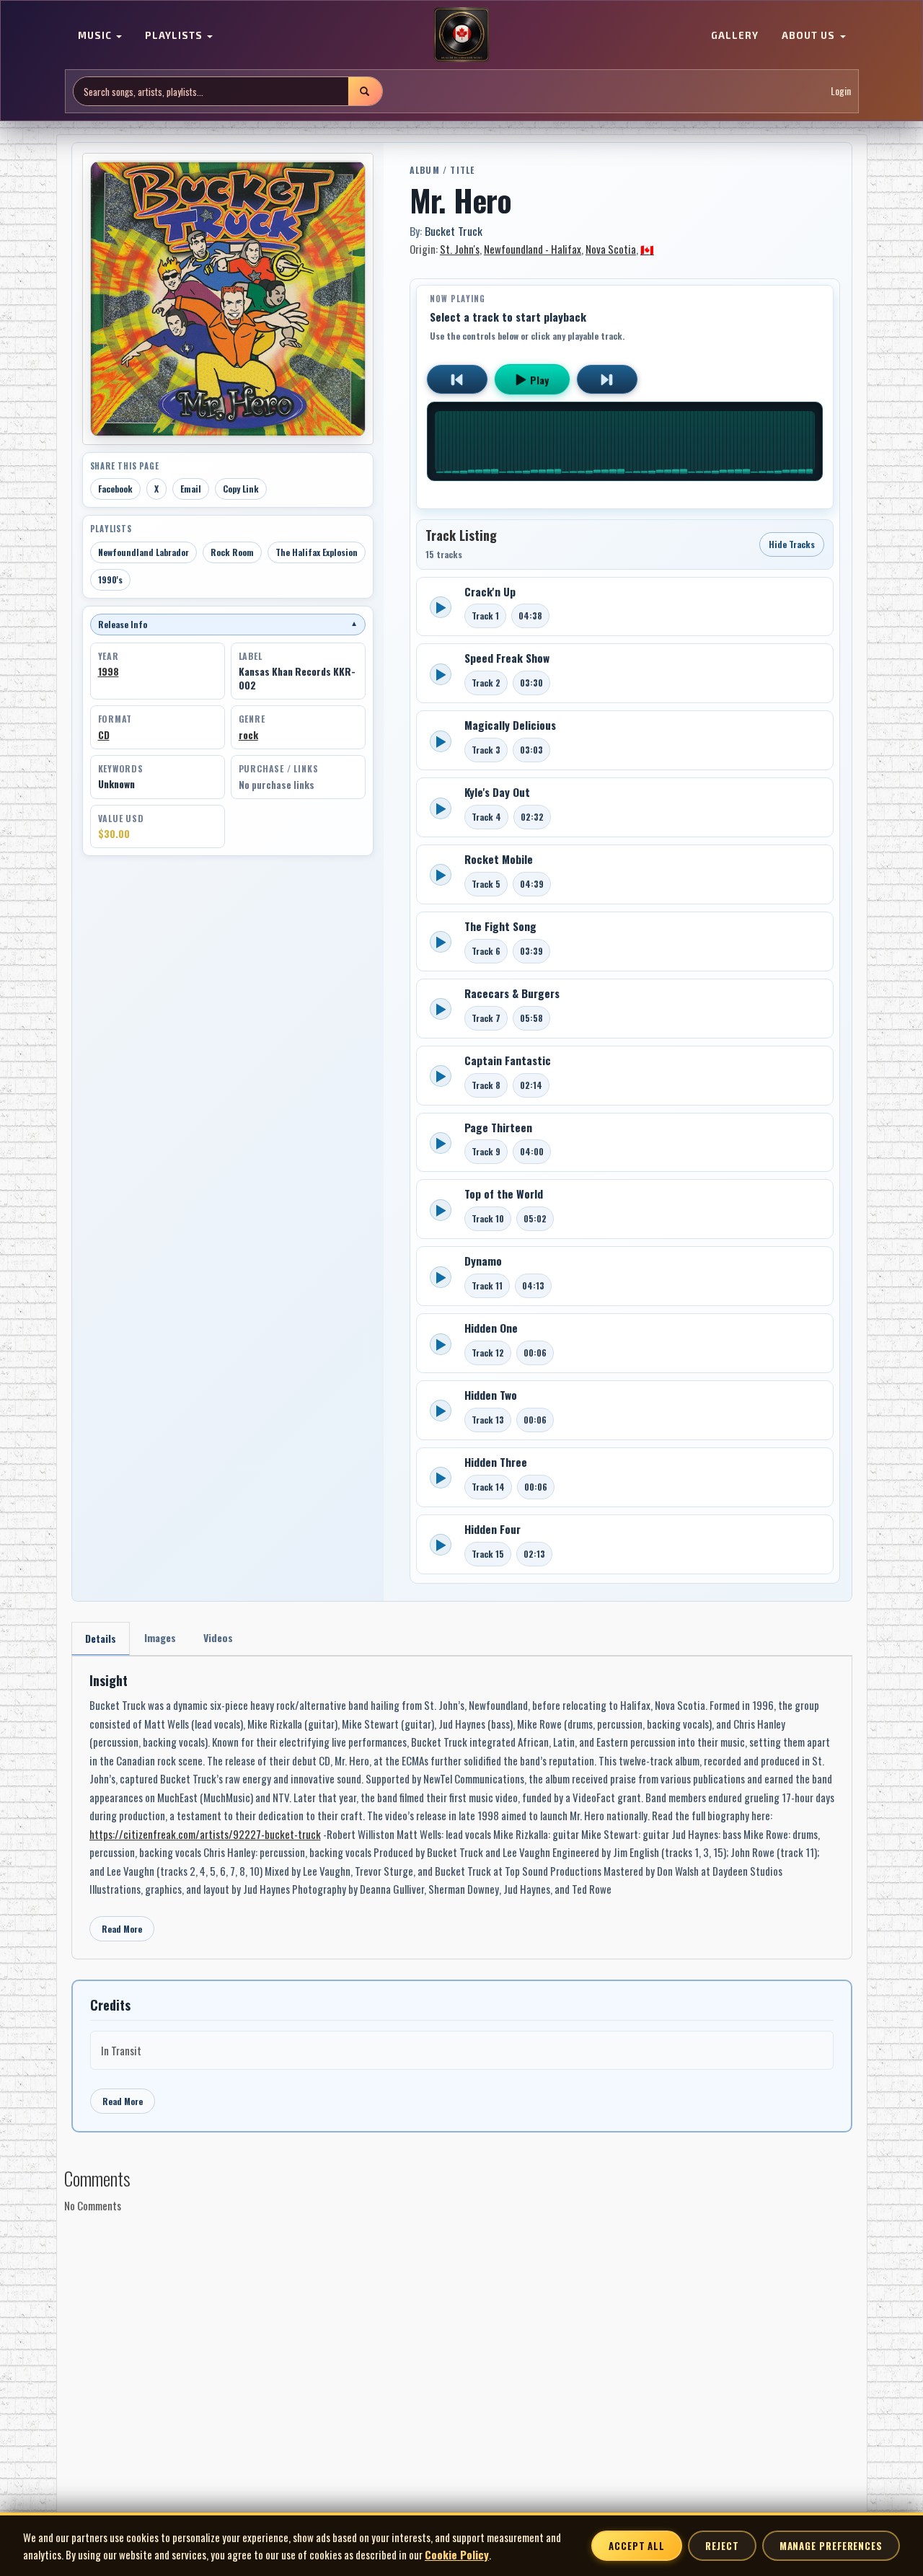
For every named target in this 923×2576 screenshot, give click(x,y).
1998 (109, 671)
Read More (122, 1929)
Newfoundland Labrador (143, 552)
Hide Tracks (792, 544)
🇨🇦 (647, 249)
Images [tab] (160, 1637)
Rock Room (232, 552)
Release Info (228, 624)
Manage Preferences (831, 2546)
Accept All (637, 2546)
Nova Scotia (611, 249)
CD (104, 735)
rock (248, 735)
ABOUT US (810, 36)
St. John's (460, 249)
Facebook (115, 489)
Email (191, 489)
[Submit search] (365, 91)
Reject (722, 2546)
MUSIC (96, 36)
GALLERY (735, 36)
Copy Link (241, 489)
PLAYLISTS (175, 36)
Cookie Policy (457, 2554)
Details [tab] (101, 1638)
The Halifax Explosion (317, 552)
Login (841, 91)
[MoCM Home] (461, 35)
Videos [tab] (218, 1637)
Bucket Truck (454, 231)
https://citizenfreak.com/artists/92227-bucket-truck (205, 1834)
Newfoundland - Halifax (533, 249)
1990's (110, 579)
